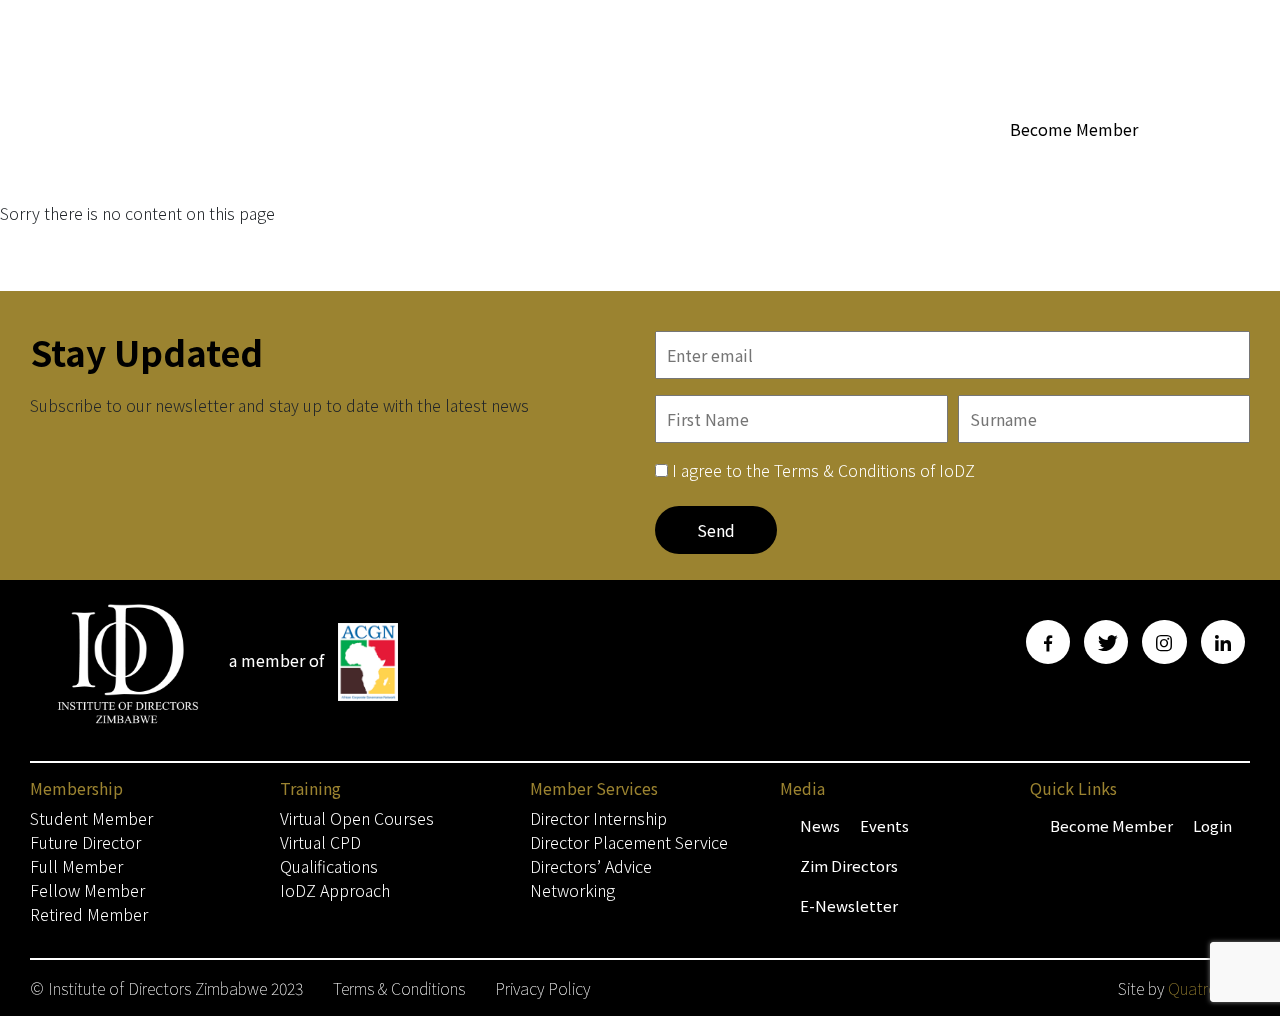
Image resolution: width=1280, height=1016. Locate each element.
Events (884, 825)
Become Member (1074, 129)
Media (943, 166)
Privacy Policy (542, 988)
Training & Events (1068, 166)
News (820, 825)
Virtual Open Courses (357, 818)
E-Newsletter (849, 905)
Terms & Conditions (399, 988)
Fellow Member (87, 890)
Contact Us (1210, 166)
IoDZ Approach (335, 890)
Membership (522, 166)
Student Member (91, 818)
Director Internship (598, 818)
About (631, 166)
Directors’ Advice (591, 866)
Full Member (76, 866)
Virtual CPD (320, 842)
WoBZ (715, 166)
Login (1212, 825)
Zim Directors (849, 865)
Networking (572, 890)
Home (435, 166)
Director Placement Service (629, 842)
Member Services (818, 166)
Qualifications (329, 866)
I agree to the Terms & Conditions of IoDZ (823, 470)
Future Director (85, 842)
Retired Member (89, 914)
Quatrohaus (1209, 988)
